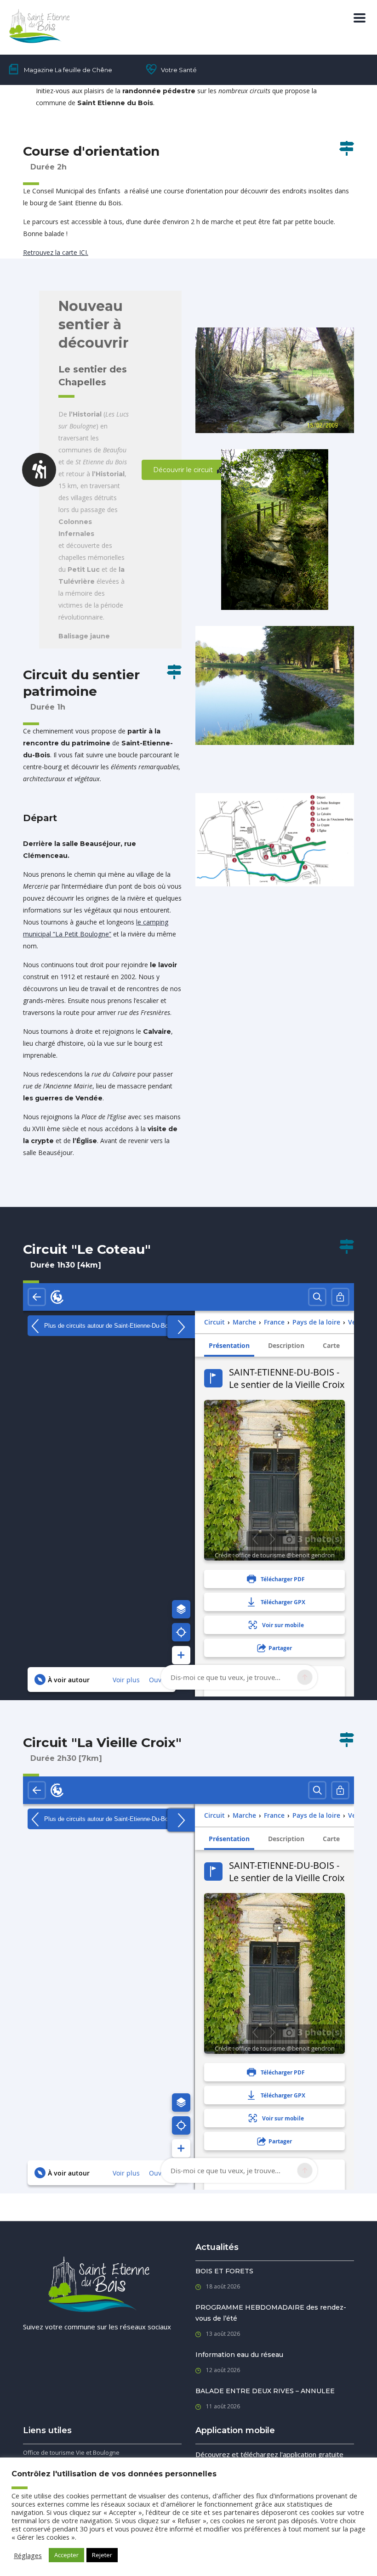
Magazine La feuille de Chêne (68, 70)
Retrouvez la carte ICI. (56, 252)
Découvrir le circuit (183, 470)
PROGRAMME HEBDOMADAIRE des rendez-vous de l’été (271, 2313)
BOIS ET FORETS (224, 2271)
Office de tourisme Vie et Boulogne (71, 2452)
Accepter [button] (66, 2555)
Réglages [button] (28, 2555)
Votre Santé (179, 70)
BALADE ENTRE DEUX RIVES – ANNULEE (265, 2391)
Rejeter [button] (102, 2555)
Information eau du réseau (239, 2355)
